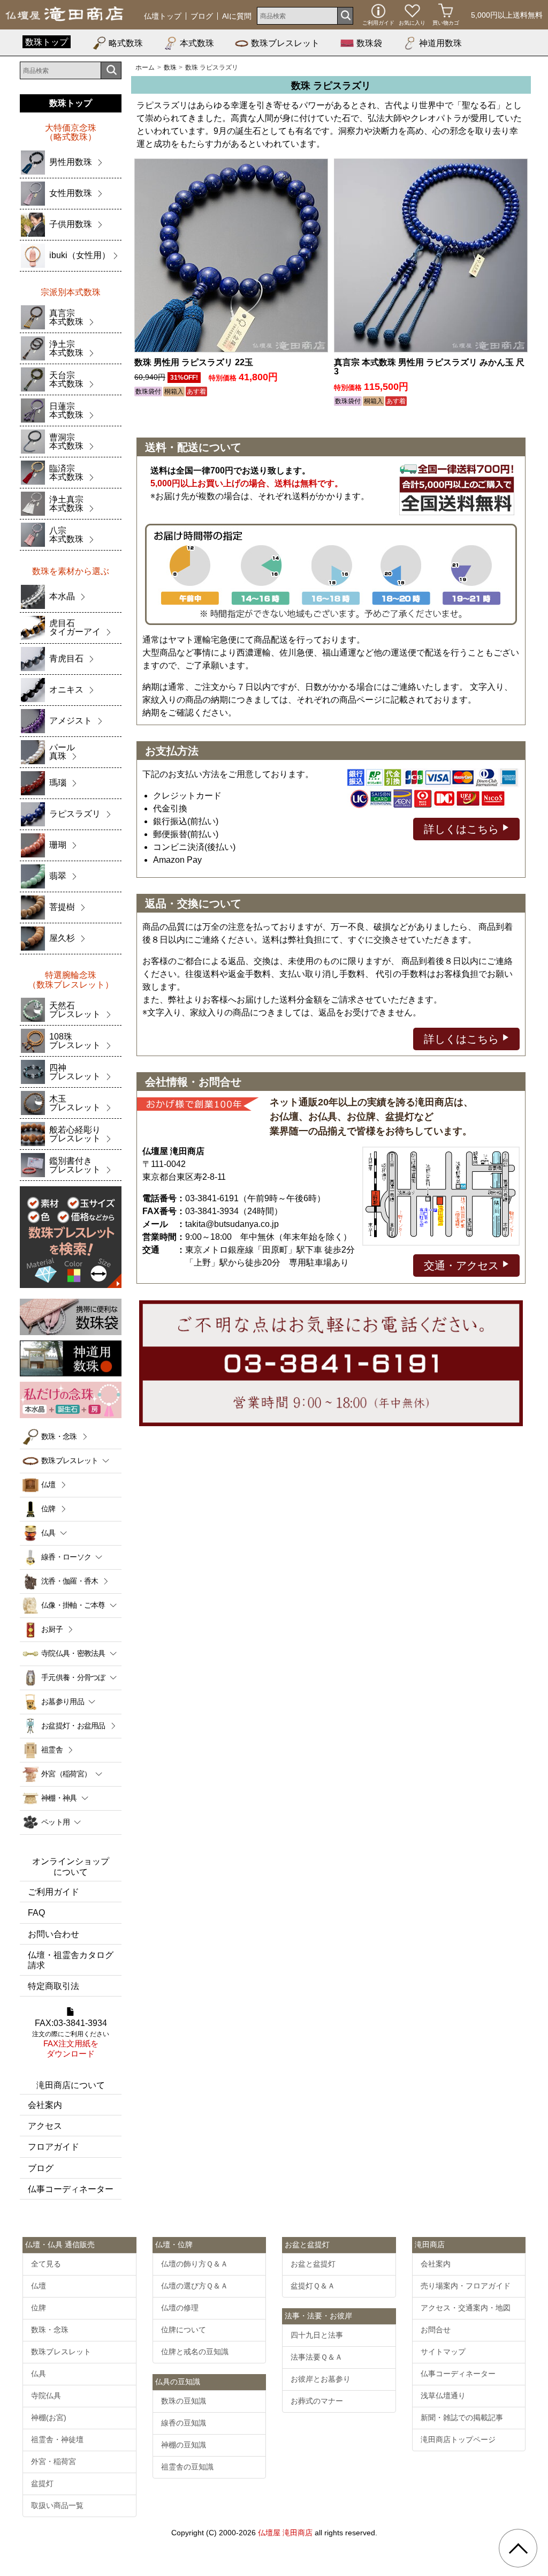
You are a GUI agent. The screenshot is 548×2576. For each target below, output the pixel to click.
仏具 (39, 2374)
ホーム (145, 67)
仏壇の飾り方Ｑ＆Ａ (195, 2264)
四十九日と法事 (317, 2335)
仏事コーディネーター (71, 2189)
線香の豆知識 (184, 2423)
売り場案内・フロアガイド (466, 2286)
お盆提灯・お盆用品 (73, 1726)
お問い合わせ (54, 1934)
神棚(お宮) (49, 2417)
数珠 (170, 67)
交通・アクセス (463, 1266)
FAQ (36, 1913)
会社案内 (45, 2105)
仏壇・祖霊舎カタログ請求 (71, 1960)
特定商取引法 (54, 1986)
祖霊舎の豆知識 (187, 2467)
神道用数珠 (440, 43)
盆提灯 (42, 2483)
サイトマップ (443, 2352)
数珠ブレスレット (285, 43)
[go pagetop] (518, 2548)
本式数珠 (197, 43)
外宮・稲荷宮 (54, 2461)
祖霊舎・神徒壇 (57, 2439)
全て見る (46, 2264)
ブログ (202, 16)
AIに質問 (237, 16)
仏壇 (48, 1485)
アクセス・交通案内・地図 (466, 2308)
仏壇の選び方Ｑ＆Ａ (195, 2286)
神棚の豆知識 (184, 2445)
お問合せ (436, 2330)
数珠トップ (47, 42)
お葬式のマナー (317, 2401)
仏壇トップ (163, 16)
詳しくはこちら (463, 829)
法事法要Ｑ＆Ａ (317, 2357)
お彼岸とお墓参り (321, 2379)
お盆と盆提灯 (313, 2264)
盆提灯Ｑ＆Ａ (313, 2286)
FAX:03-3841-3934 (71, 2039)
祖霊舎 (52, 1750)
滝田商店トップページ (458, 2439)
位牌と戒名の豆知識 (195, 2352)
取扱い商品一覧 (57, 2505)
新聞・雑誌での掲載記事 (462, 2417)
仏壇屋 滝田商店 (285, 2533)
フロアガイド (54, 2147)
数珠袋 (369, 43)
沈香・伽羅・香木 (70, 1581)
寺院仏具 (46, 2396)
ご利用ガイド (54, 1892)
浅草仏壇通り (443, 2396)
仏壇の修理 (180, 2308)
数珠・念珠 (59, 1436)
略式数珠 (126, 43)
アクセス (45, 2126)
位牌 (48, 1509)
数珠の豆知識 (184, 2401)
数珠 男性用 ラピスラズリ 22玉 (194, 362)
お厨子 (52, 1629)
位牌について (184, 2330)
